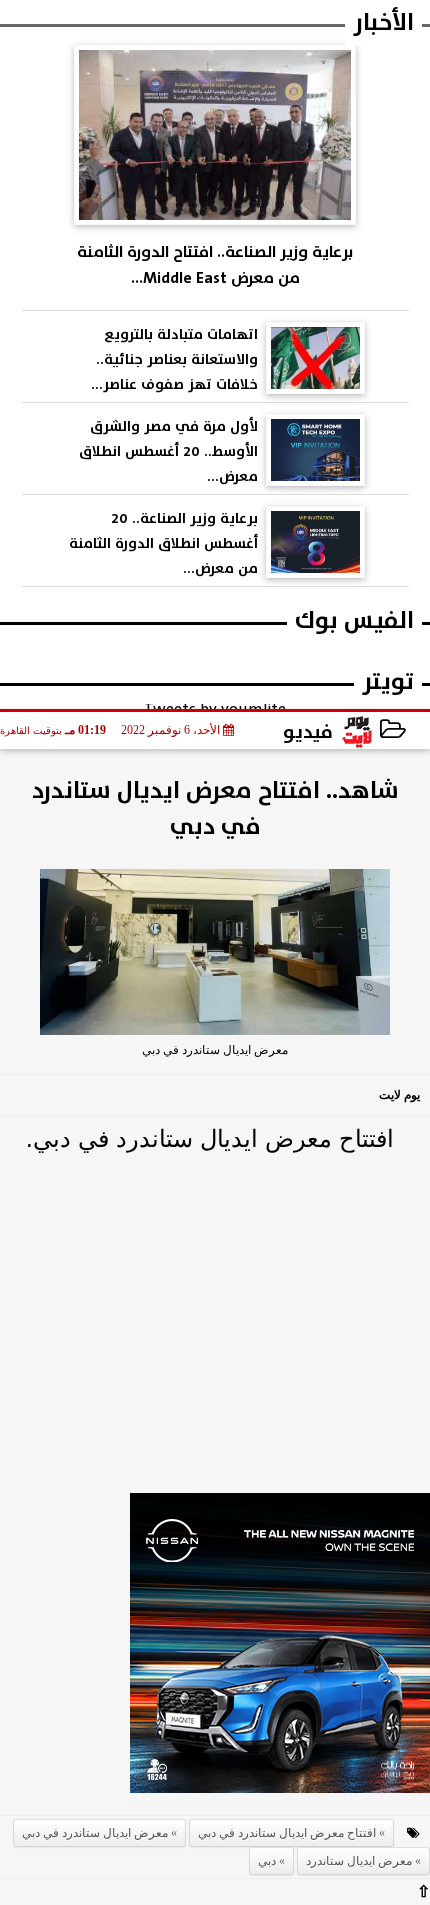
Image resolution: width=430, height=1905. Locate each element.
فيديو (308, 732)
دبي (267, 1861)
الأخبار (383, 22)
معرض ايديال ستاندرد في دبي (95, 1833)
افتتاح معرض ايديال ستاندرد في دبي (287, 1833)
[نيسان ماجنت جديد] (280, 1649)
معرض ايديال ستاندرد (359, 1861)
